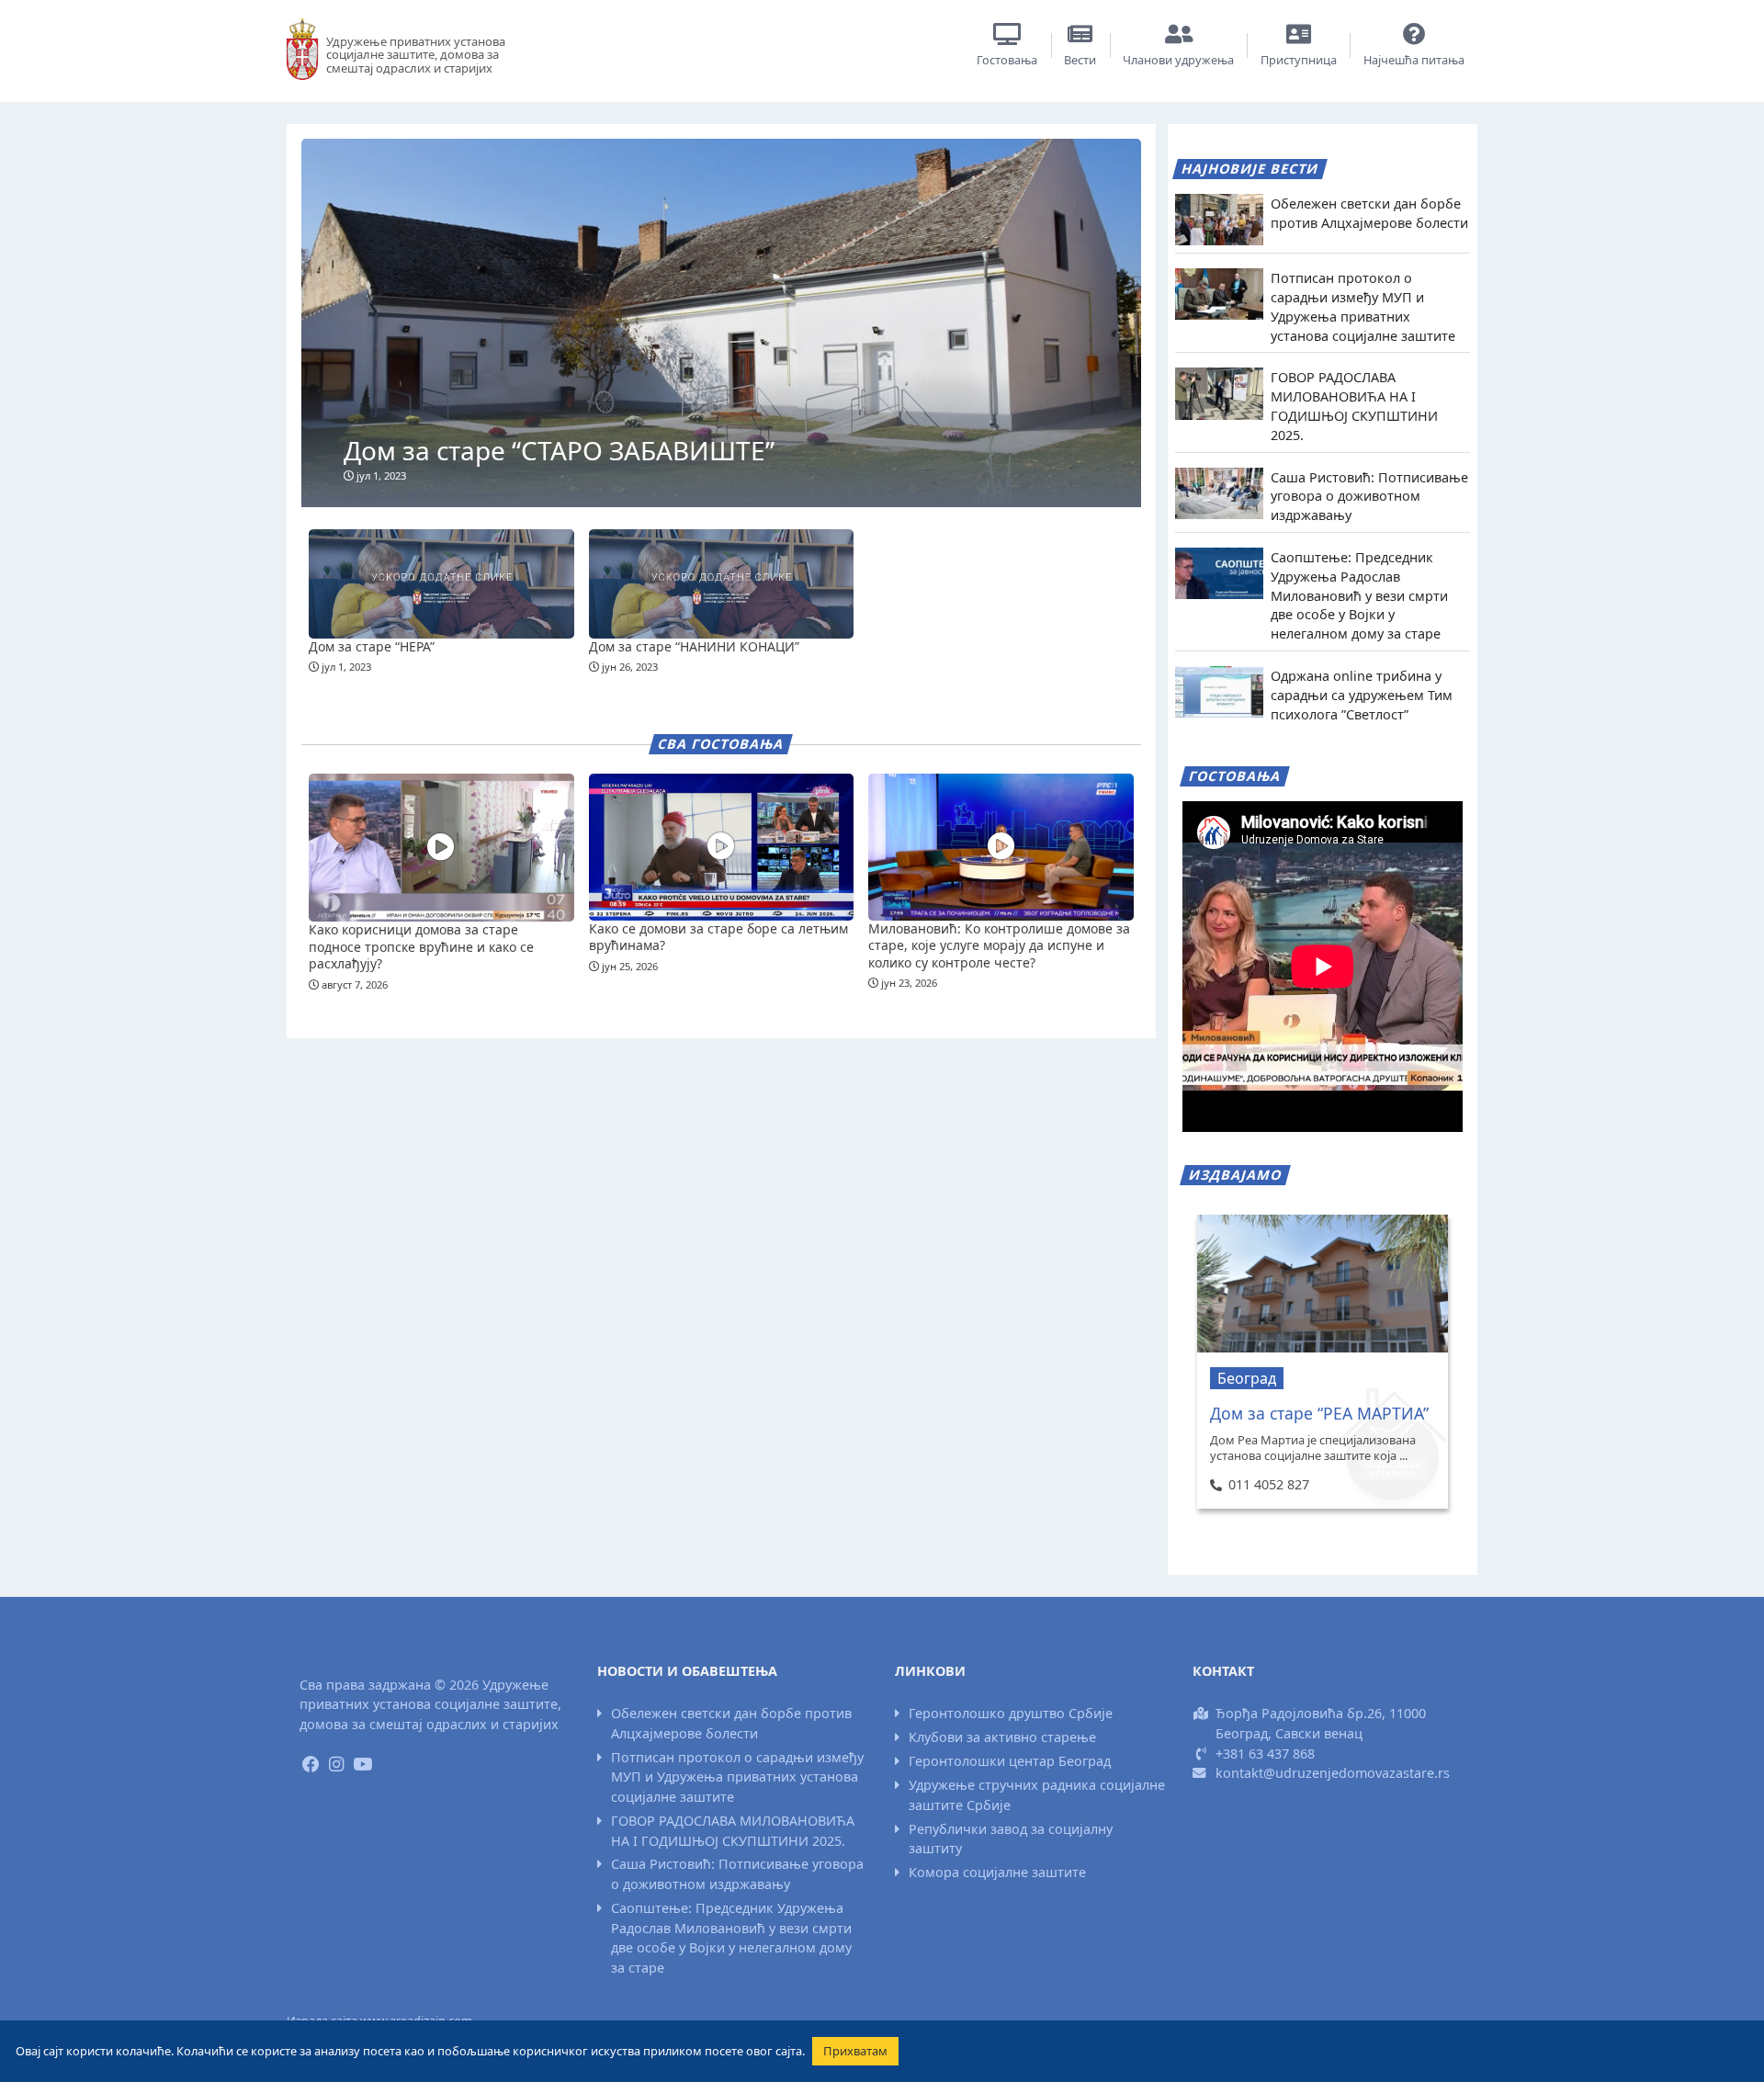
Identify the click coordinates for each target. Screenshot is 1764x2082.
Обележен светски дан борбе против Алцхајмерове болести (1369, 213)
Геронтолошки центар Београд (1010, 1761)
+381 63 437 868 (1265, 1754)
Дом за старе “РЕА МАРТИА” (1319, 1413)
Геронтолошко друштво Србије (1011, 1713)
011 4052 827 (1268, 1484)
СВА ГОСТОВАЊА (721, 744)
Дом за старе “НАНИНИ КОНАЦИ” (694, 646)
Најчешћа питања (1414, 60)
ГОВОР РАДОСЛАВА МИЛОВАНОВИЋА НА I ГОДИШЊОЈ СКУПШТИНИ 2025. (1354, 406)
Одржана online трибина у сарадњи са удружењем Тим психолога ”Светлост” (1362, 695)
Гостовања (1007, 60)
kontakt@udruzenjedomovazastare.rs (1333, 1773)
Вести (1080, 60)
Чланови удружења (1178, 60)
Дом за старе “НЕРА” (372, 646)
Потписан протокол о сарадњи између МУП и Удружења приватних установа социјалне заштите (1363, 306)
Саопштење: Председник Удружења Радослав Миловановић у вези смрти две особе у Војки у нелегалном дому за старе (1359, 595)
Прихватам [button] (855, 2051)
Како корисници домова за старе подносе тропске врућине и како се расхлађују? (421, 946)
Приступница (1299, 60)
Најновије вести (1250, 169)
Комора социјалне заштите (997, 1872)
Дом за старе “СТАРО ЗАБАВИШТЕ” (559, 450)
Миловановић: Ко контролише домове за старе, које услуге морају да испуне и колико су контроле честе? (999, 945)
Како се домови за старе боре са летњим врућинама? (718, 937)
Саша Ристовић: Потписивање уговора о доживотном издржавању (1369, 497)
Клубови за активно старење (1002, 1737)
